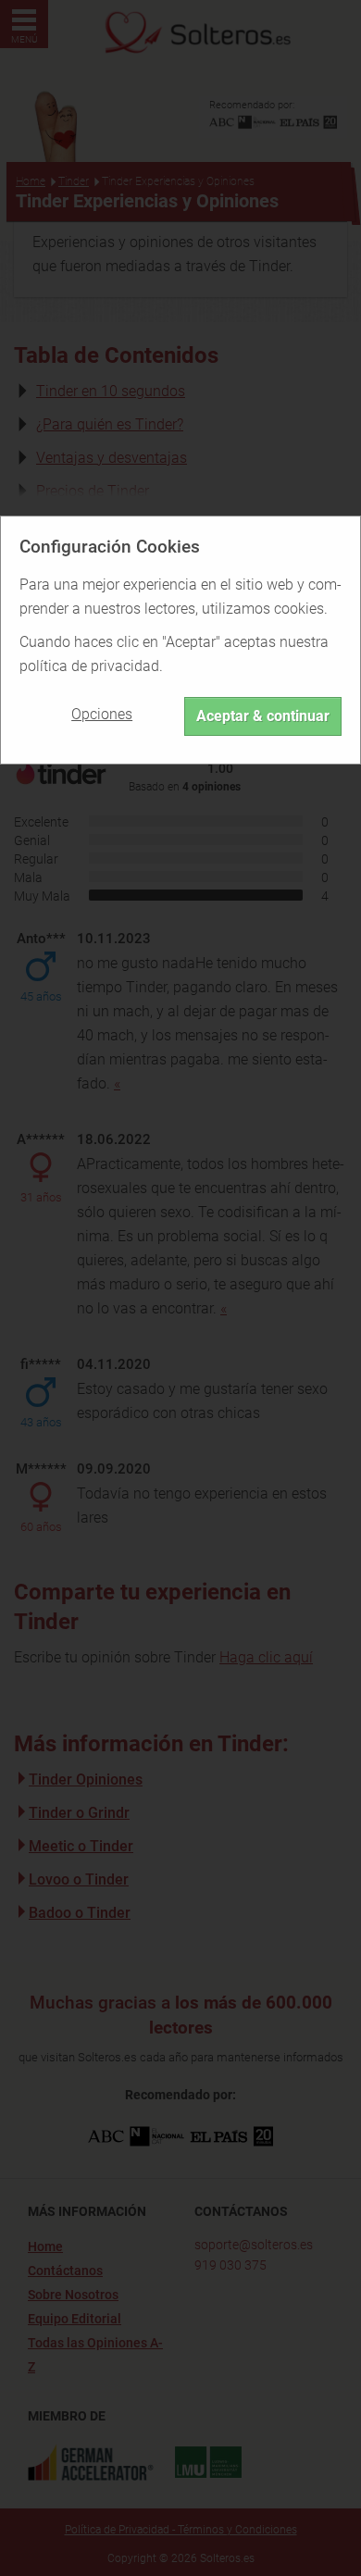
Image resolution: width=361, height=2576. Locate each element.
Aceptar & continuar (263, 716)
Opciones (102, 714)
